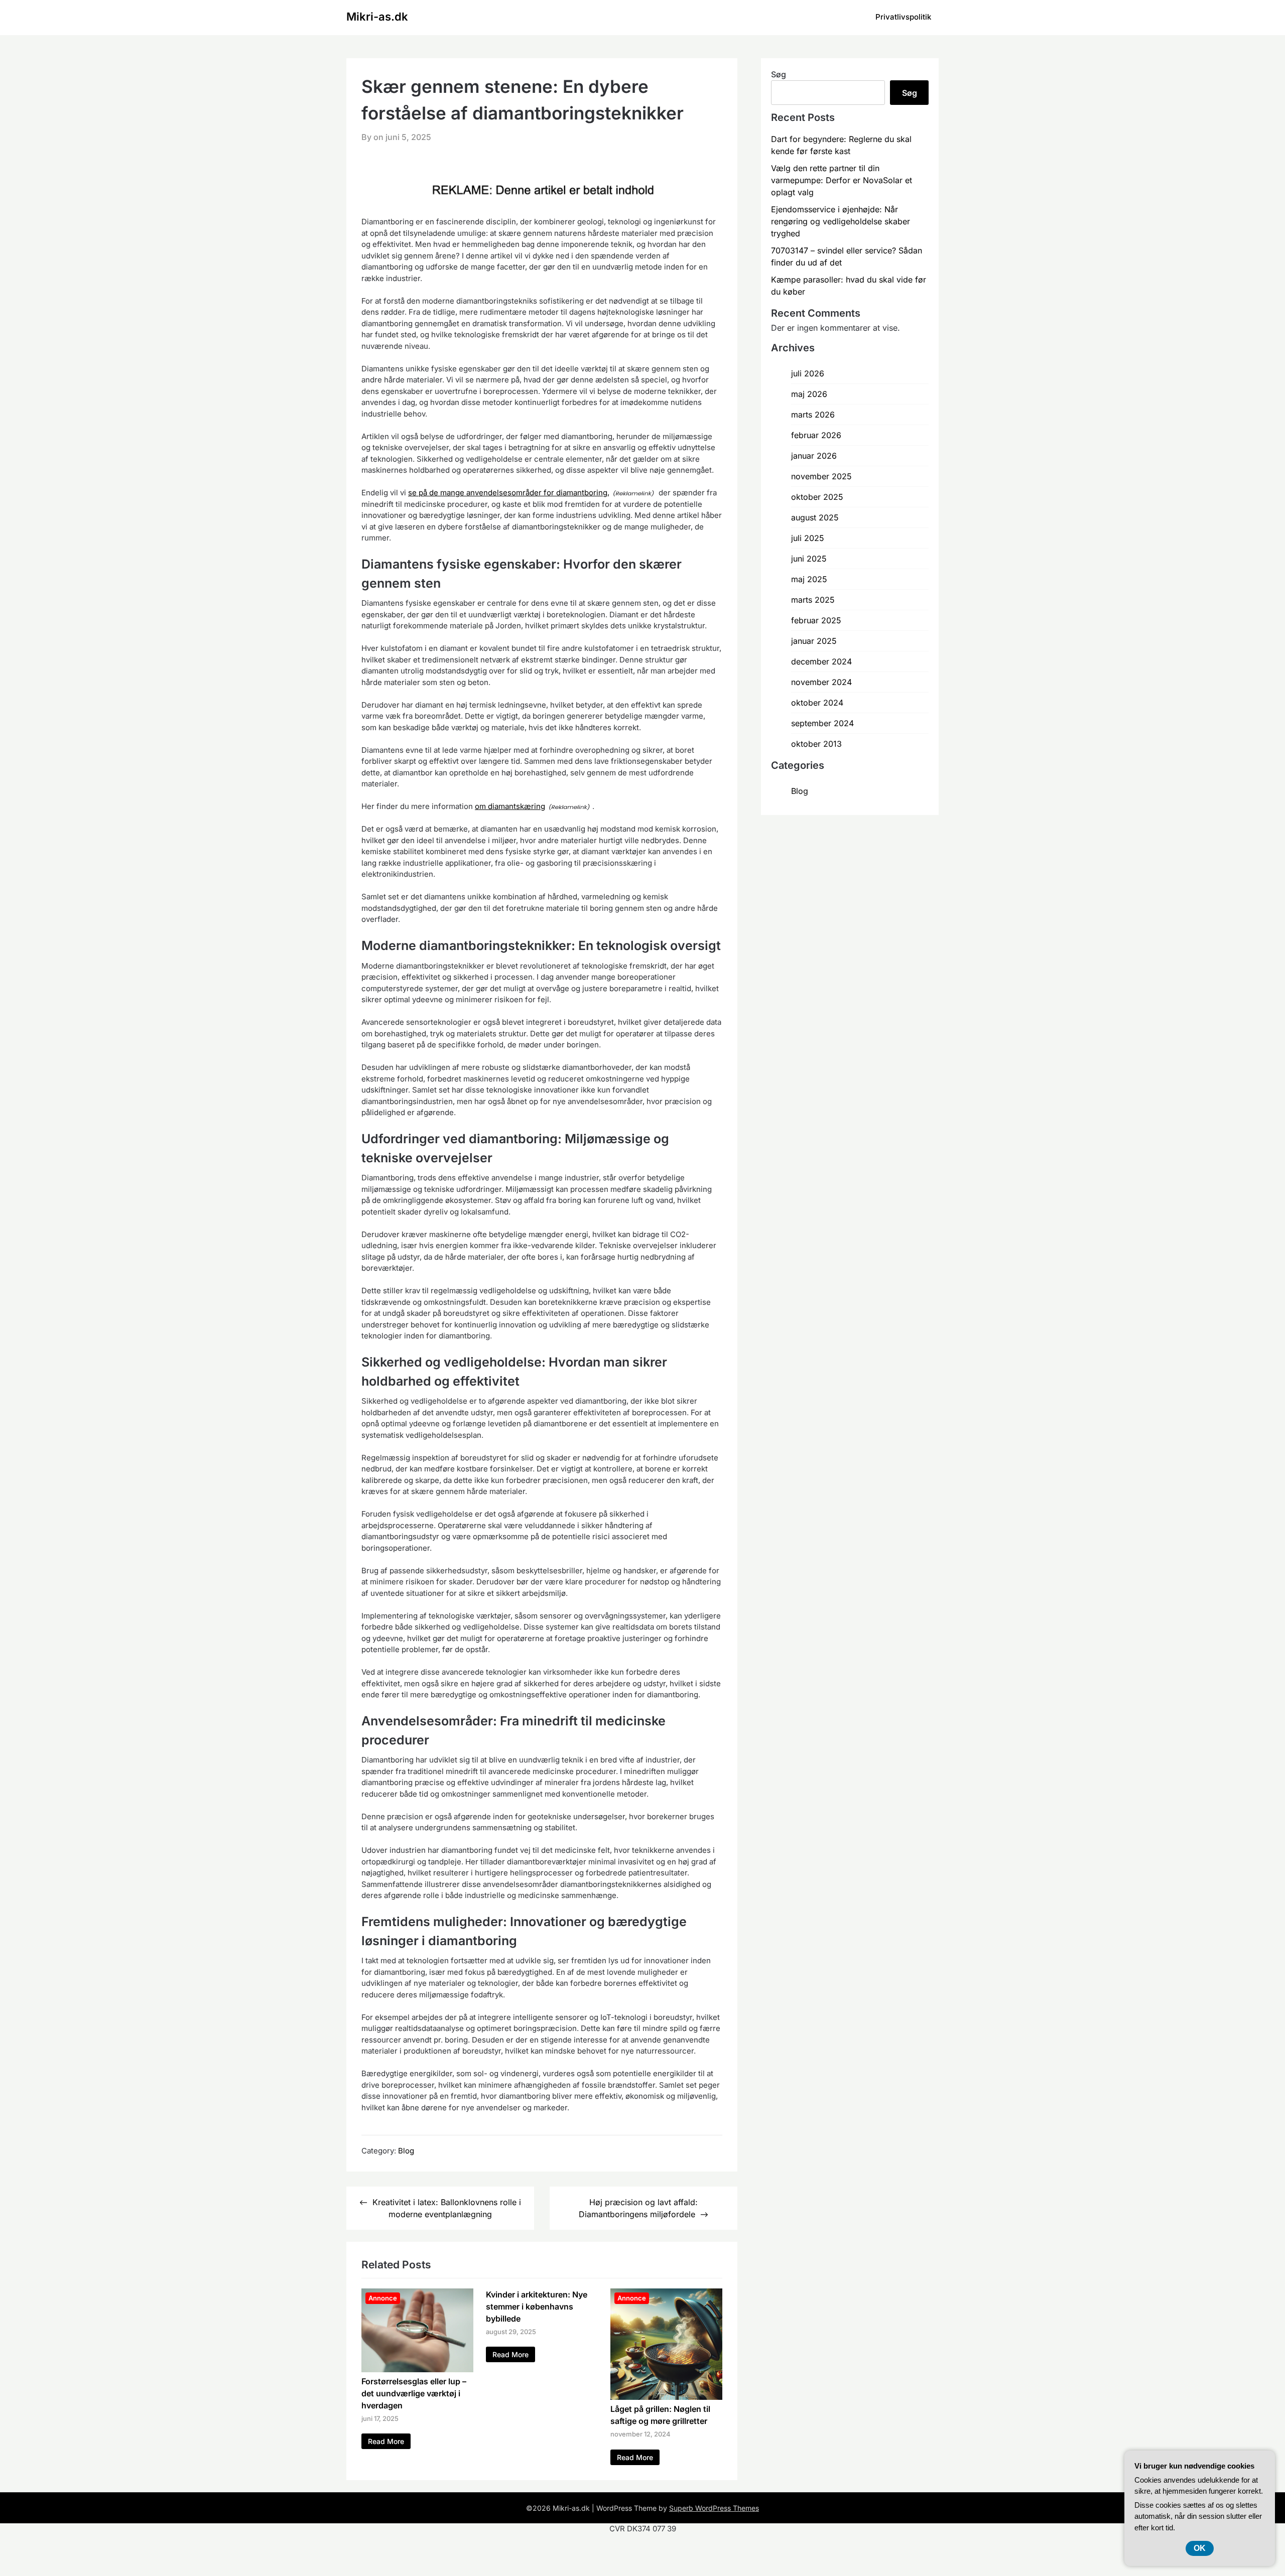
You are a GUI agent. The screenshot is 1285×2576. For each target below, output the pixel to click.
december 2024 (821, 661)
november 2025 (821, 476)
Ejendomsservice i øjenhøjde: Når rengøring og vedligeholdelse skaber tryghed (841, 221)
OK (1200, 2548)
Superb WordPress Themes (714, 2508)
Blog (406, 2151)
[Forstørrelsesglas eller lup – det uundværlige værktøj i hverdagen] (417, 2369)
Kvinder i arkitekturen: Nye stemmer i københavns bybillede (537, 2307)
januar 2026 (814, 456)
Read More (386, 2441)
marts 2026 (813, 415)
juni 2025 (809, 559)
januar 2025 (814, 641)
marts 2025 (813, 600)
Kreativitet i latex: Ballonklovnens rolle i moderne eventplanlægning (447, 2208)
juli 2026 (808, 373)
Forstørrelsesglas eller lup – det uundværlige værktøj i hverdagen (414, 2393)
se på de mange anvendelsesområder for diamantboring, (509, 493)
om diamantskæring (510, 806)
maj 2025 (809, 579)
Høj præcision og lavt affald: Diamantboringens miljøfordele (638, 2208)
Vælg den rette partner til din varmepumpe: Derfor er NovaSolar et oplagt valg (842, 180)
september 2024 (822, 723)
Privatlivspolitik (903, 17)
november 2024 (821, 682)
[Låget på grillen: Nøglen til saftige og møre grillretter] (666, 2397)
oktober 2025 (817, 497)
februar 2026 (816, 435)
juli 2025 (808, 538)
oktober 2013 (816, 744)
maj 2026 (809, 394)
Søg (779, 74)
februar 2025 (816, 620)
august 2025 (815, 517)
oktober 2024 (817, 703)
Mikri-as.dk (377, 17)
